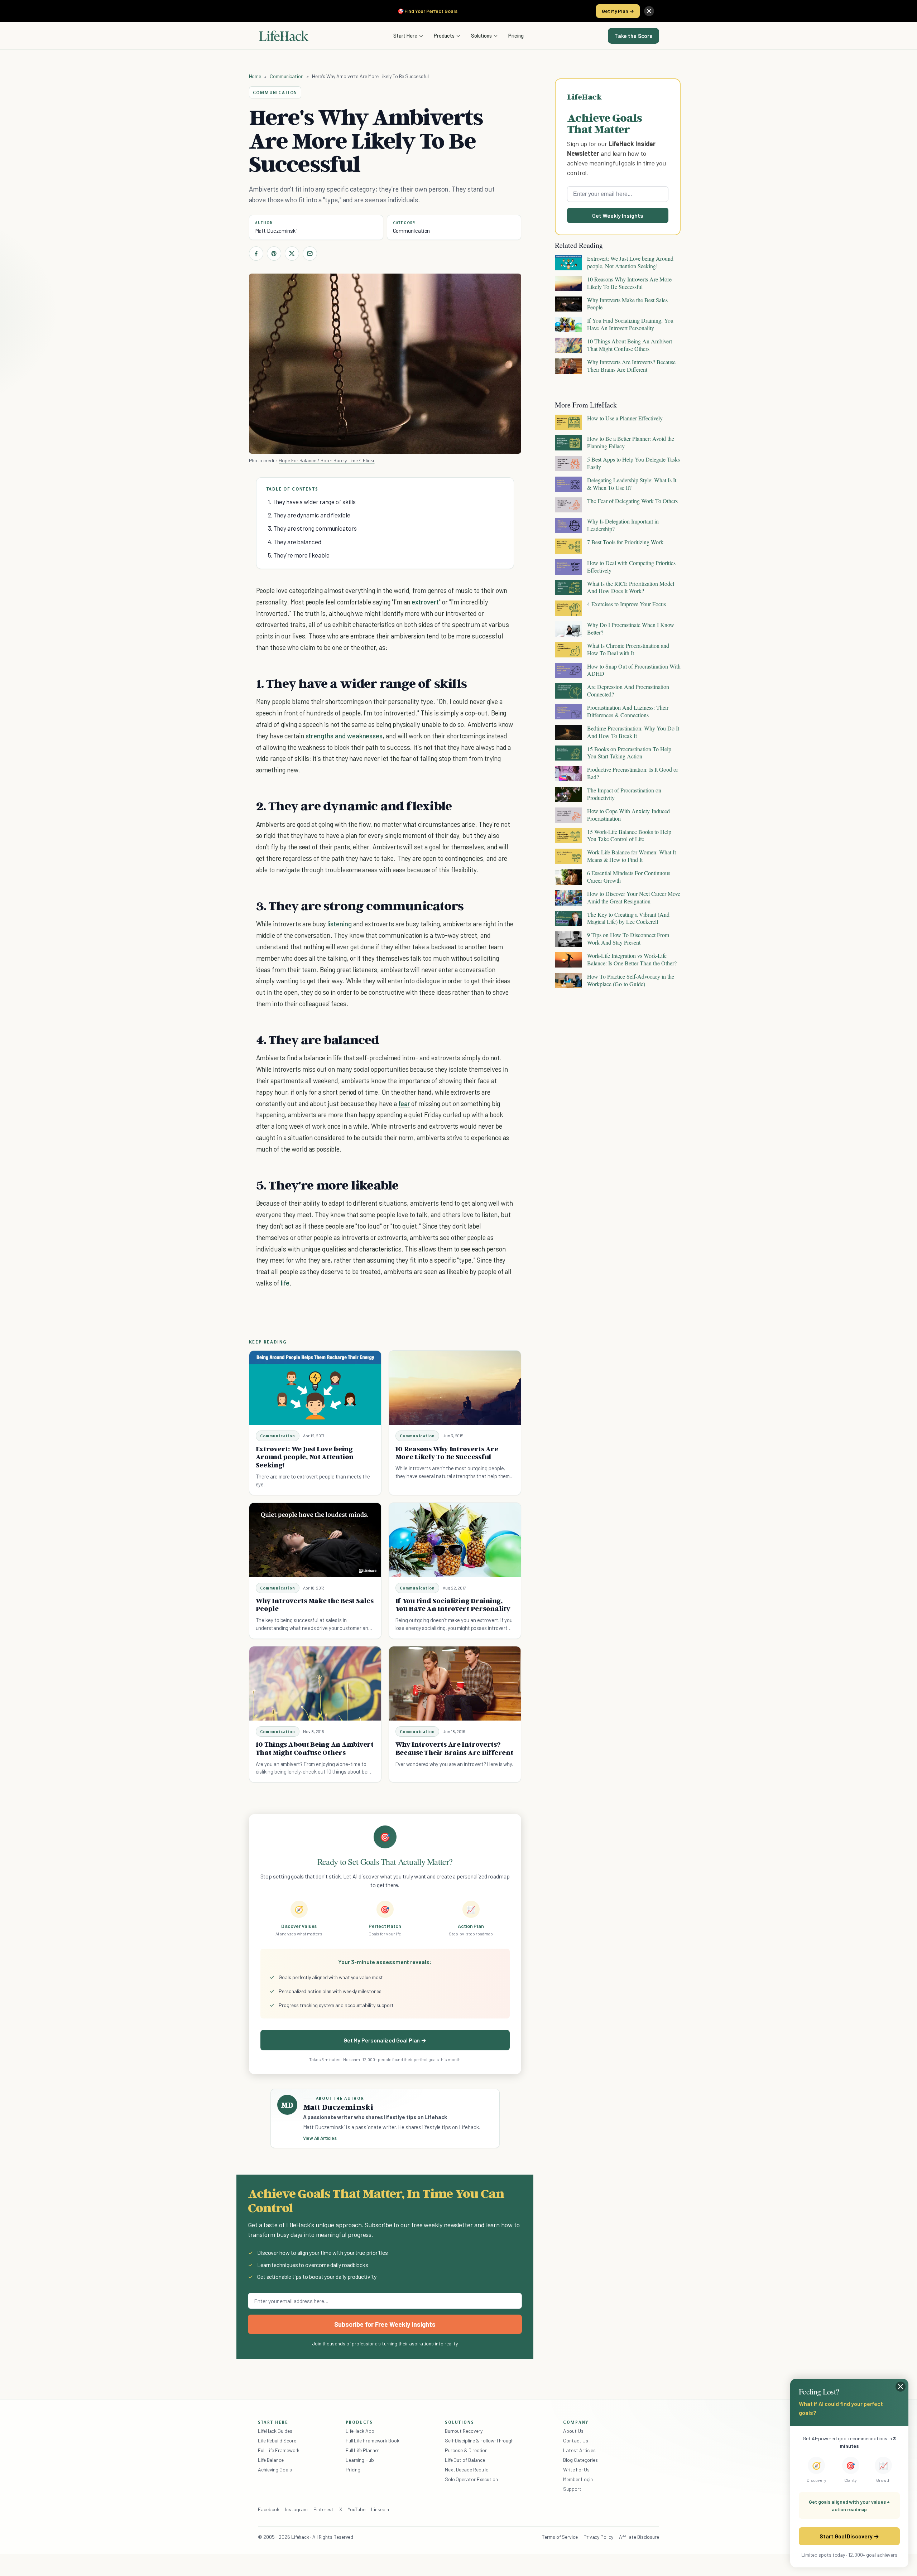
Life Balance (271, 2460)
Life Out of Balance (465, 2460)
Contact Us (575, 2440)
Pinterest (323, 2509)
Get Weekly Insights (618, 215)
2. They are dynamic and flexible (309, 515)
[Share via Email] (310, 254)
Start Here (405, 35)
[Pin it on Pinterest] (274, 254)
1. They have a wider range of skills (312, 502)
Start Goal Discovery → (849, 2536)
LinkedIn (380, 2509)
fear (404, 1103)
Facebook (269, 2509)
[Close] (649, 11)
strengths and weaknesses (344, 736)
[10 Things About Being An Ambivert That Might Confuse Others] (315, 1683)
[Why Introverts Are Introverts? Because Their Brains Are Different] (455, 1683)
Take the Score (633, 36)
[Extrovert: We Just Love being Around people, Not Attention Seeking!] (315, 1388)
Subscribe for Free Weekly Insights (385, 2324)
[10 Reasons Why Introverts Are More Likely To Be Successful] (455, 1388)
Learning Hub (360, 2460)
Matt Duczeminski (276, 231)
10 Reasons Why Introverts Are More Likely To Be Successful (447, 1453)
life (285, 1283)
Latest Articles (579, 2450)
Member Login (578, 2479)
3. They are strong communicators (312, 528)
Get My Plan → (618, 11)
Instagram (296, 2509)
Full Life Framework (279, 2450)
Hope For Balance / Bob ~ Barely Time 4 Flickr (327, 460)
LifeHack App (360, 2431)
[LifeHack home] (284, 36)
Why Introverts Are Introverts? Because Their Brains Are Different (454, 1748)
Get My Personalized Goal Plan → (385, 2040)
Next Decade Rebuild (467, 2469)
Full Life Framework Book (373, 2440)
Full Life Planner (363, 2450)
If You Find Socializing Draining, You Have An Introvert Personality (453, 1605)
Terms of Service (560, 2537)
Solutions (481, 35)
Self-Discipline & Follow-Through (479, 2440)
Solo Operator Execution (471, 2479)
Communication (287, 76)
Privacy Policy (598, 2537)
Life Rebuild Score (277, 2440)
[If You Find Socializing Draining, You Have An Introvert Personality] (455, 1540)
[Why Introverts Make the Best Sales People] (315, 1540)
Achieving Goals (275, 2469)
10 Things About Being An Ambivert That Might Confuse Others (315, 1748)
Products (444, 35)
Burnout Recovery (464, 2431)
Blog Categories (580, 2460)
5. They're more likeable (299, 555)
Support (572, 2489)
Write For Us (576, 2469)
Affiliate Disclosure (639, 2537)
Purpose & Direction (466, 2450)
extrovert (425, 602)
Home (255, 76)
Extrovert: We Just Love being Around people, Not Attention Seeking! (305, 1457)
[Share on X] (292, 254)
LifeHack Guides (275, 2431)
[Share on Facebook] (256, 254)
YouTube (357, 2509)
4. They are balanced (295, 542)
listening (340, 924)
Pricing (516, 35)
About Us (573, 2431)
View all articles (320, 2138)
